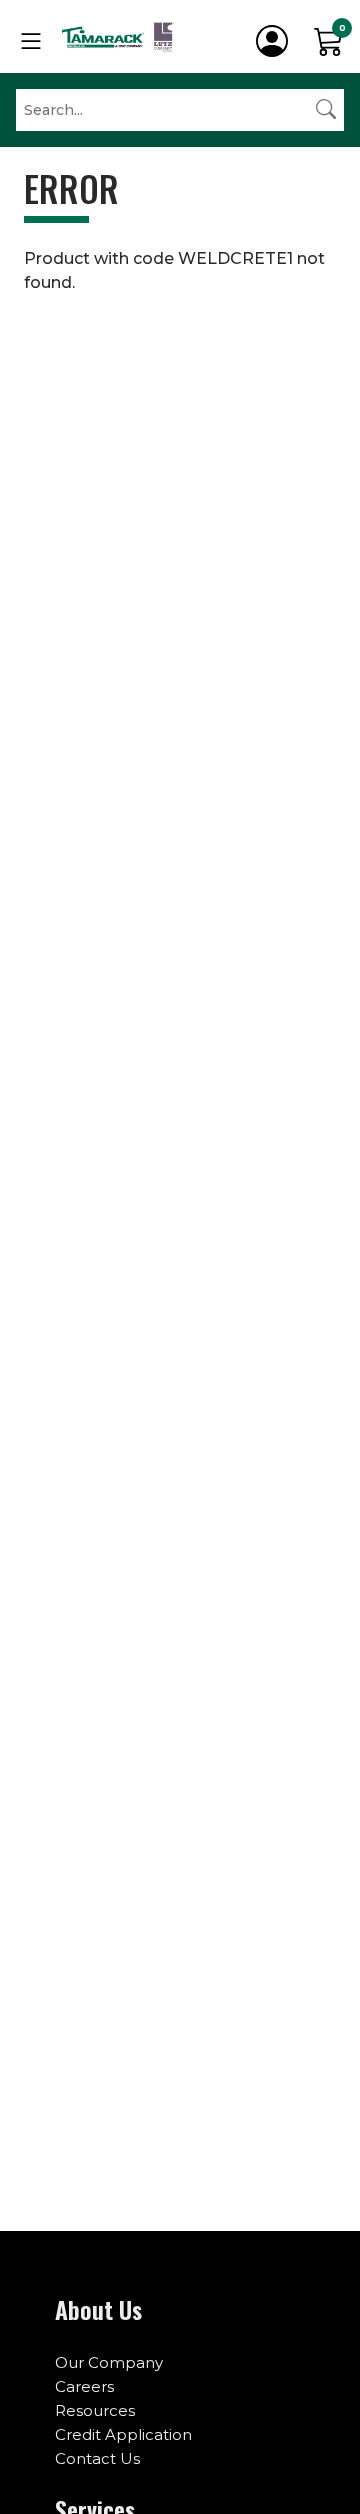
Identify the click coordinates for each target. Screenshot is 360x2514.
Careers (84, 2386)
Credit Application (123, 2434)
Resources (95, 2410)
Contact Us (97, 2458)
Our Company (109, 2362)
